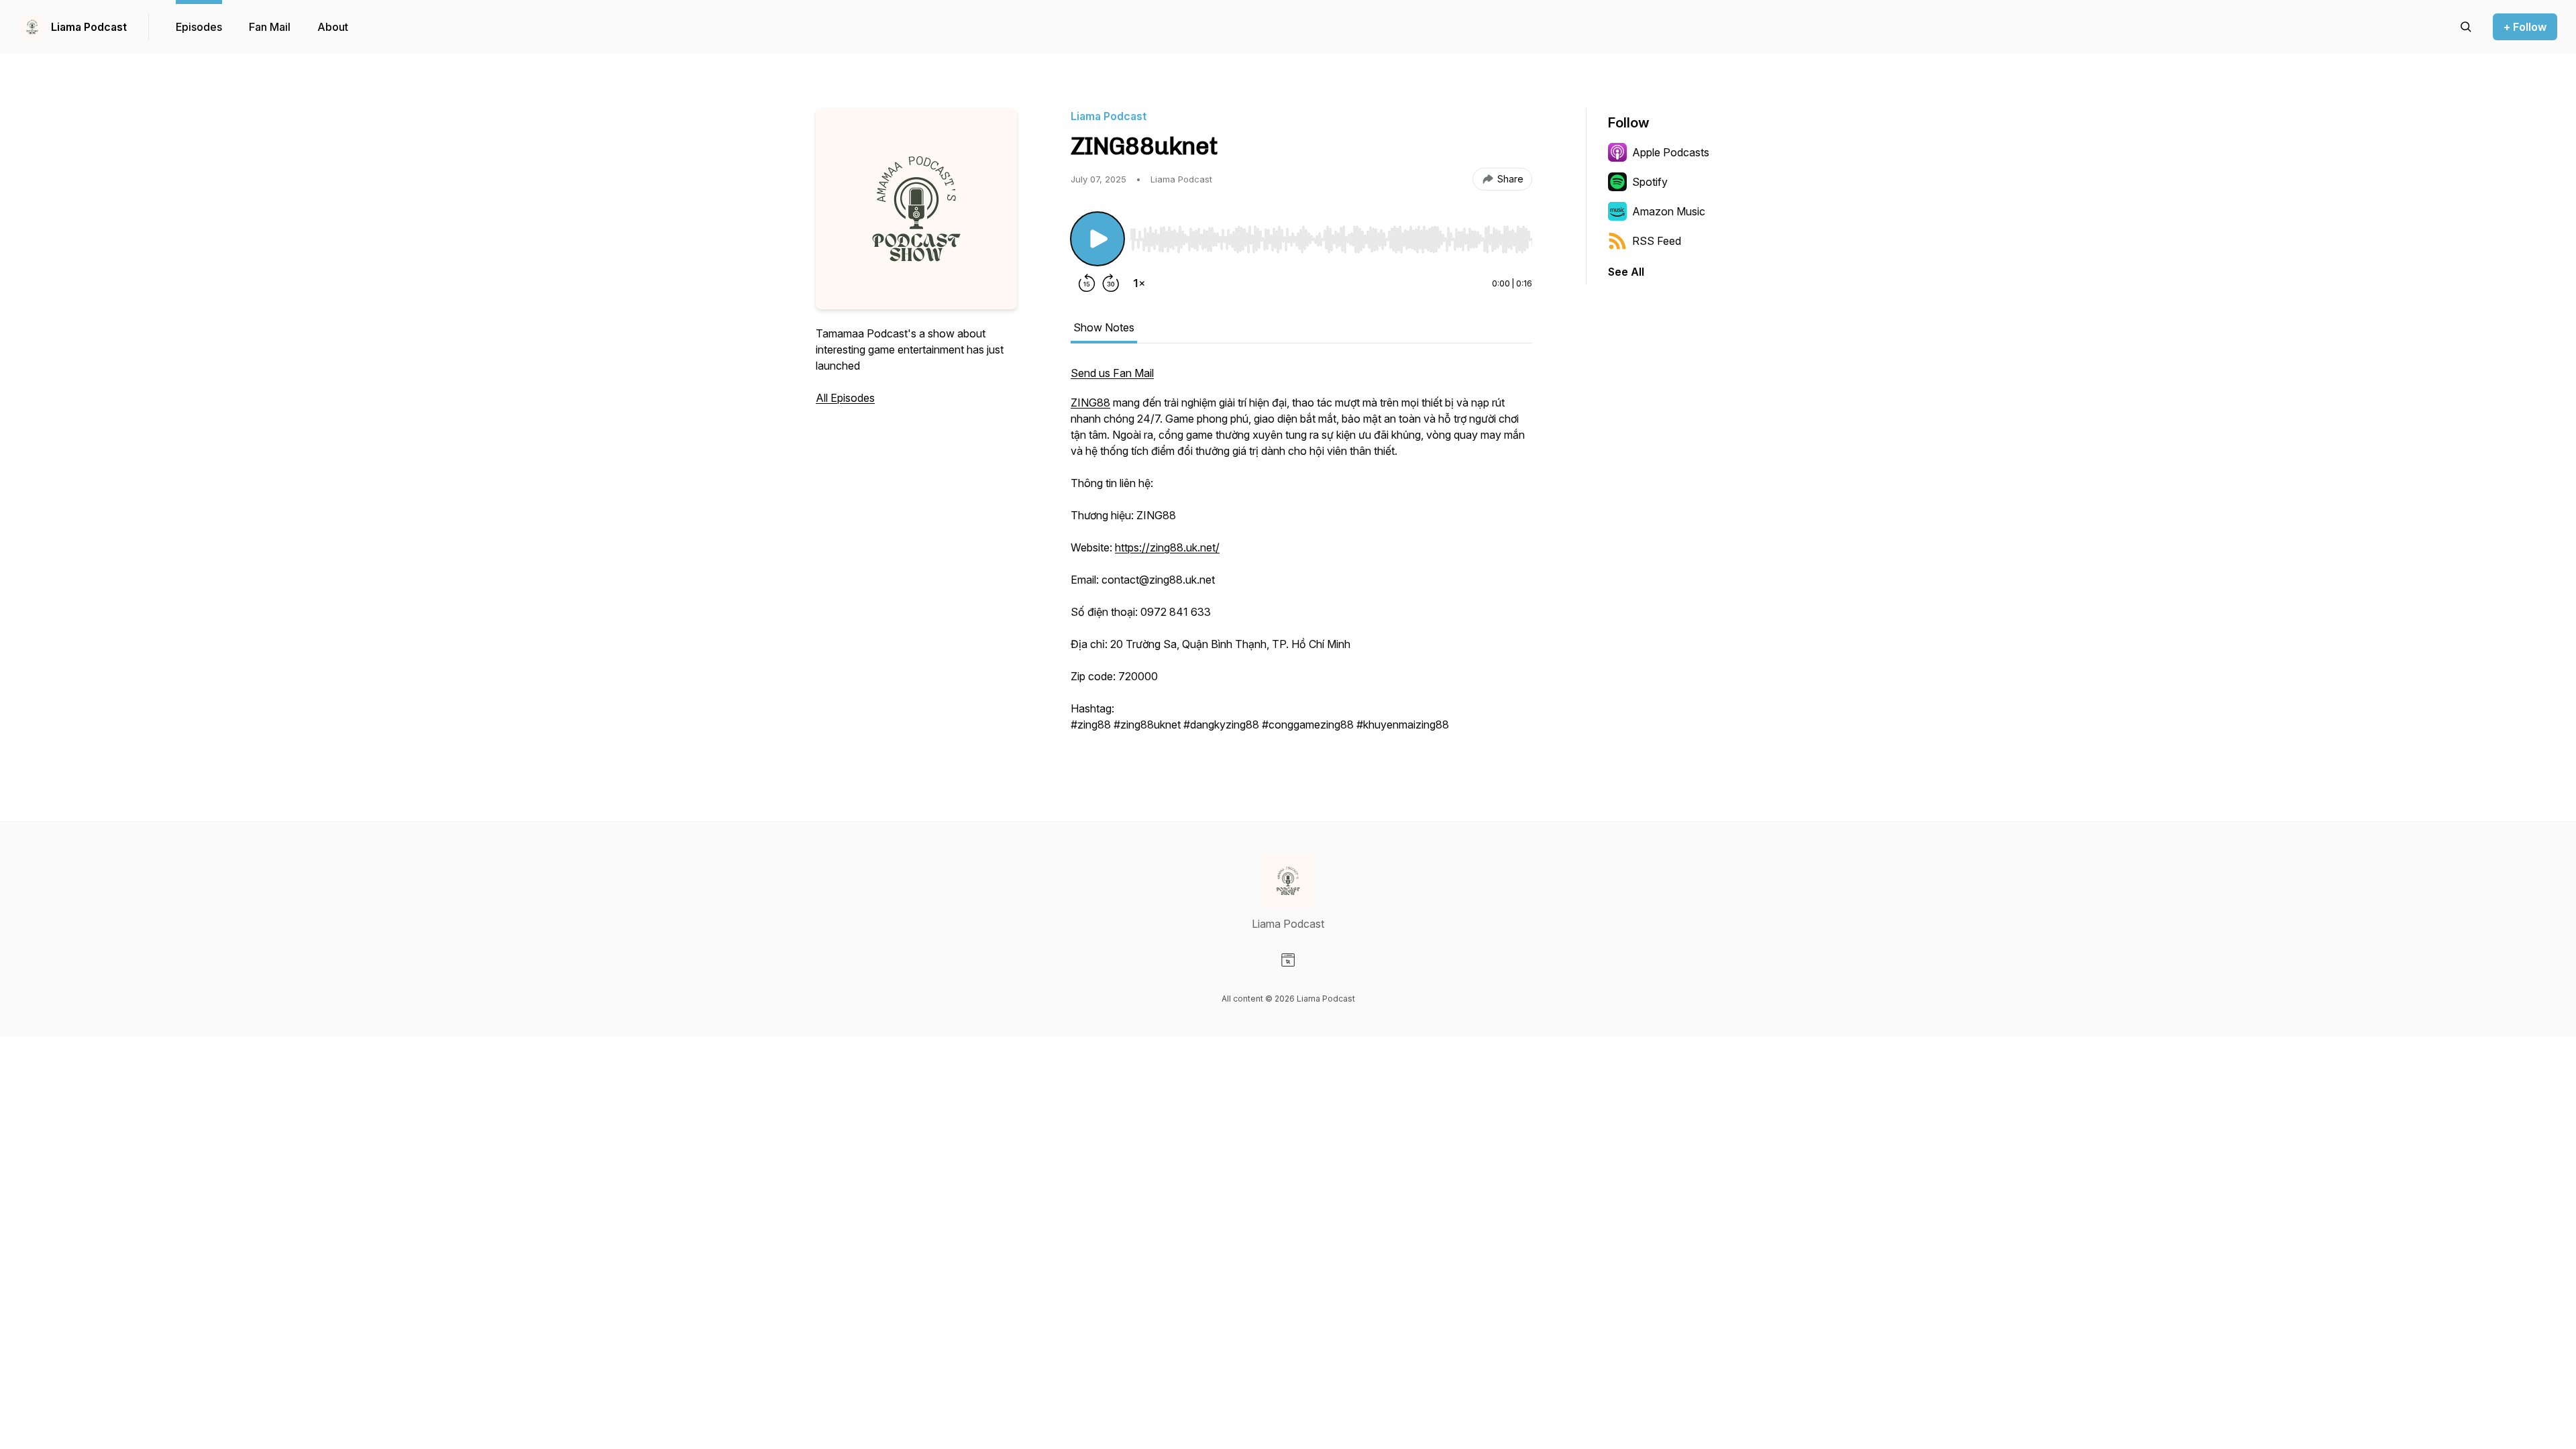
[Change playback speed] (1139, 283)
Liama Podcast (89, 27)
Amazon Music (1669, 211)
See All (1626, 272)
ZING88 (1090, 402)
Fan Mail (270, 27)
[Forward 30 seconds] (1111, 283)
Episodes (199, 27)
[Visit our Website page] (1288, 960)
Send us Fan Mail (1112, 373)
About (333, 27)
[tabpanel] (1301, 555)
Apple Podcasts (1671, 152)
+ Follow (2525, 27)
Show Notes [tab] (1104, 327)
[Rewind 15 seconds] (1087, 283)
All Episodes (845, 398)
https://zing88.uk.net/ (1167, 547)
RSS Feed (1657, 241)
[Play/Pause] (1097, 239)
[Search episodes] (2466, 27)
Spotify (1650, 182)
